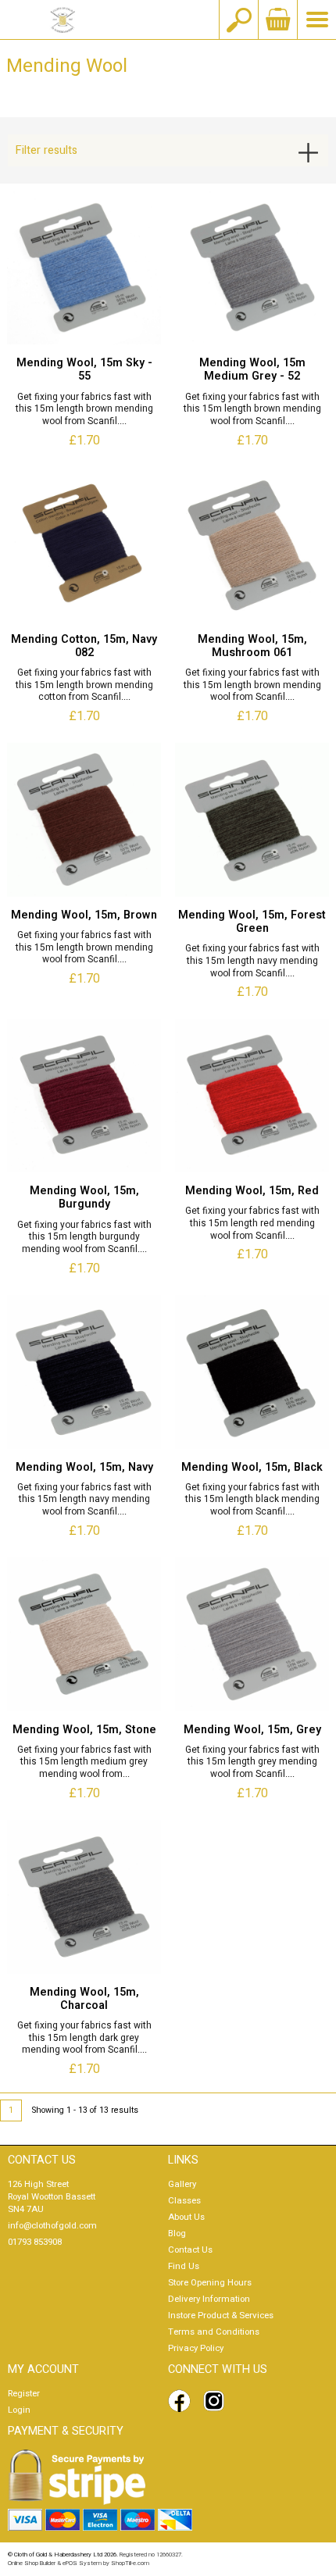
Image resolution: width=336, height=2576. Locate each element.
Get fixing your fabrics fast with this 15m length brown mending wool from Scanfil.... (84, 410)
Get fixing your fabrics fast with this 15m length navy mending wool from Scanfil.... (252, 961)
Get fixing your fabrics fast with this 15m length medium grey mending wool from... (84, 1763)
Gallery (182, 2184)
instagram (217, 2401)
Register (24, 2394)
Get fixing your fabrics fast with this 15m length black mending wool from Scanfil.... (252, 1500)
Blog (177, 2233)
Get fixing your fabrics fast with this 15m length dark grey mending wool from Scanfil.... (84, 2038)
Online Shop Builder (32, 2563)
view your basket (277, 20)
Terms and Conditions (214, 2332)
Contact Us (190, 2250)
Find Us (184, 2266)
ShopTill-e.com (130, 2563)
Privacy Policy (196, 2348)
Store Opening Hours (210, 2283)
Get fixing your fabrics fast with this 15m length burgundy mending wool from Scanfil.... (84, 1238)
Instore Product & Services (221, 2316)
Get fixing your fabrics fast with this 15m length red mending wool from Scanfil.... (252, 1224)
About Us (186, 2217)
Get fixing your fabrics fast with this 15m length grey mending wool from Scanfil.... (252, 1763)
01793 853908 (35, 2242)
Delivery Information (209, 2299)
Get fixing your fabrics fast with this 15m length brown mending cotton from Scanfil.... (84, 685)
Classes (184, 2201)
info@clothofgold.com (52, 2226)
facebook (182, 2401)
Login (19, 2410)
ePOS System (82, 2563)
